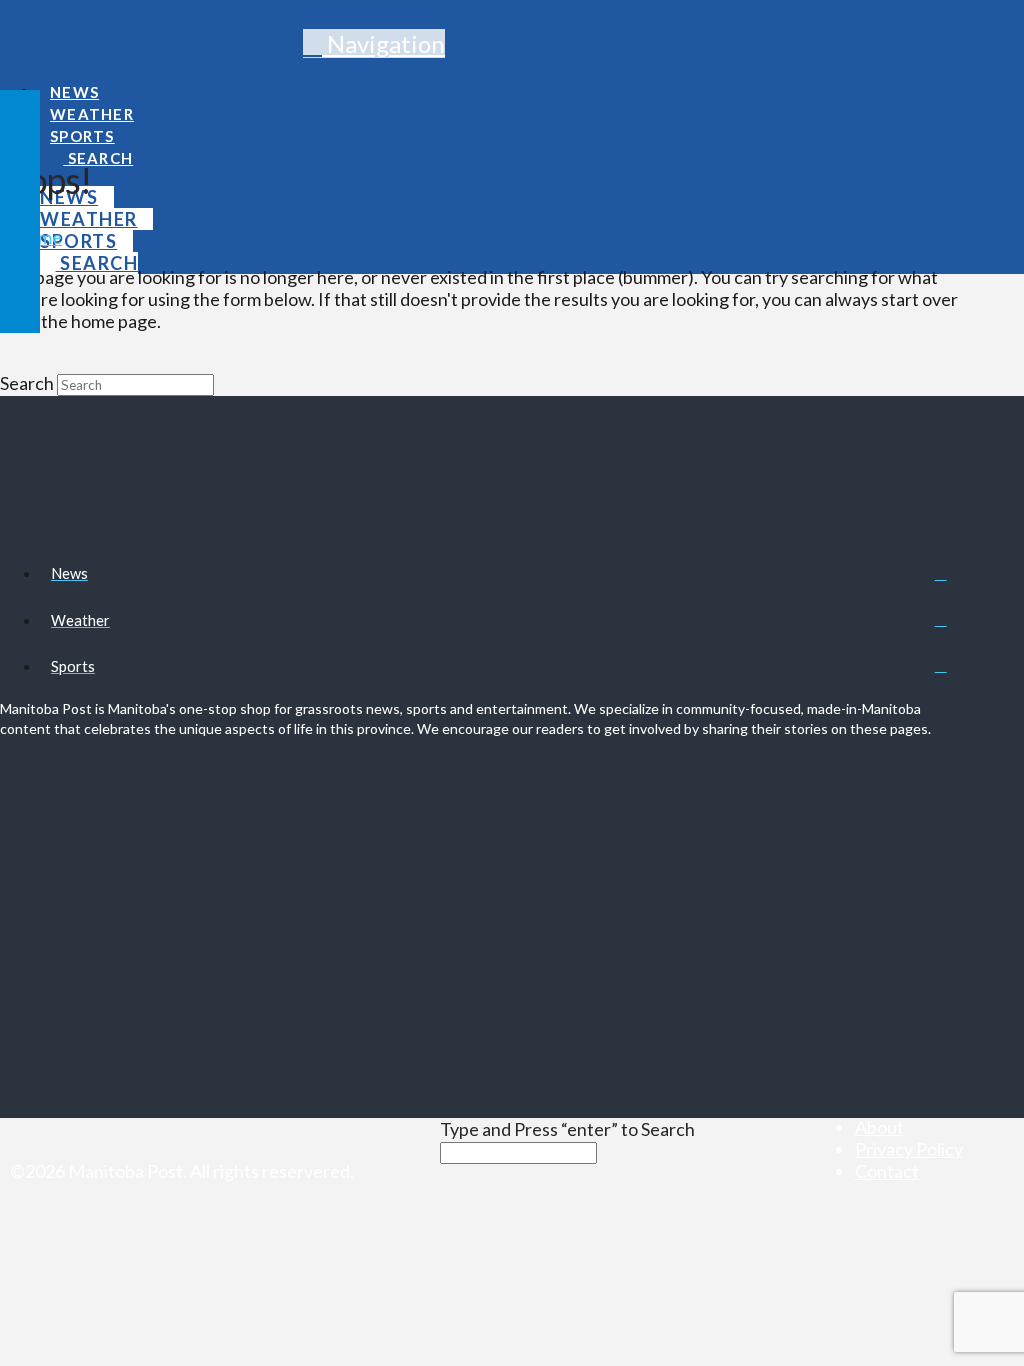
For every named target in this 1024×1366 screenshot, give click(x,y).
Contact (887, 1171)
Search (27, 383)
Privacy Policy (909, 1149)
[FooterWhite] (400, 1171)
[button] (374, 43)
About (879, 1127)
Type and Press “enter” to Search (567, 1129)
